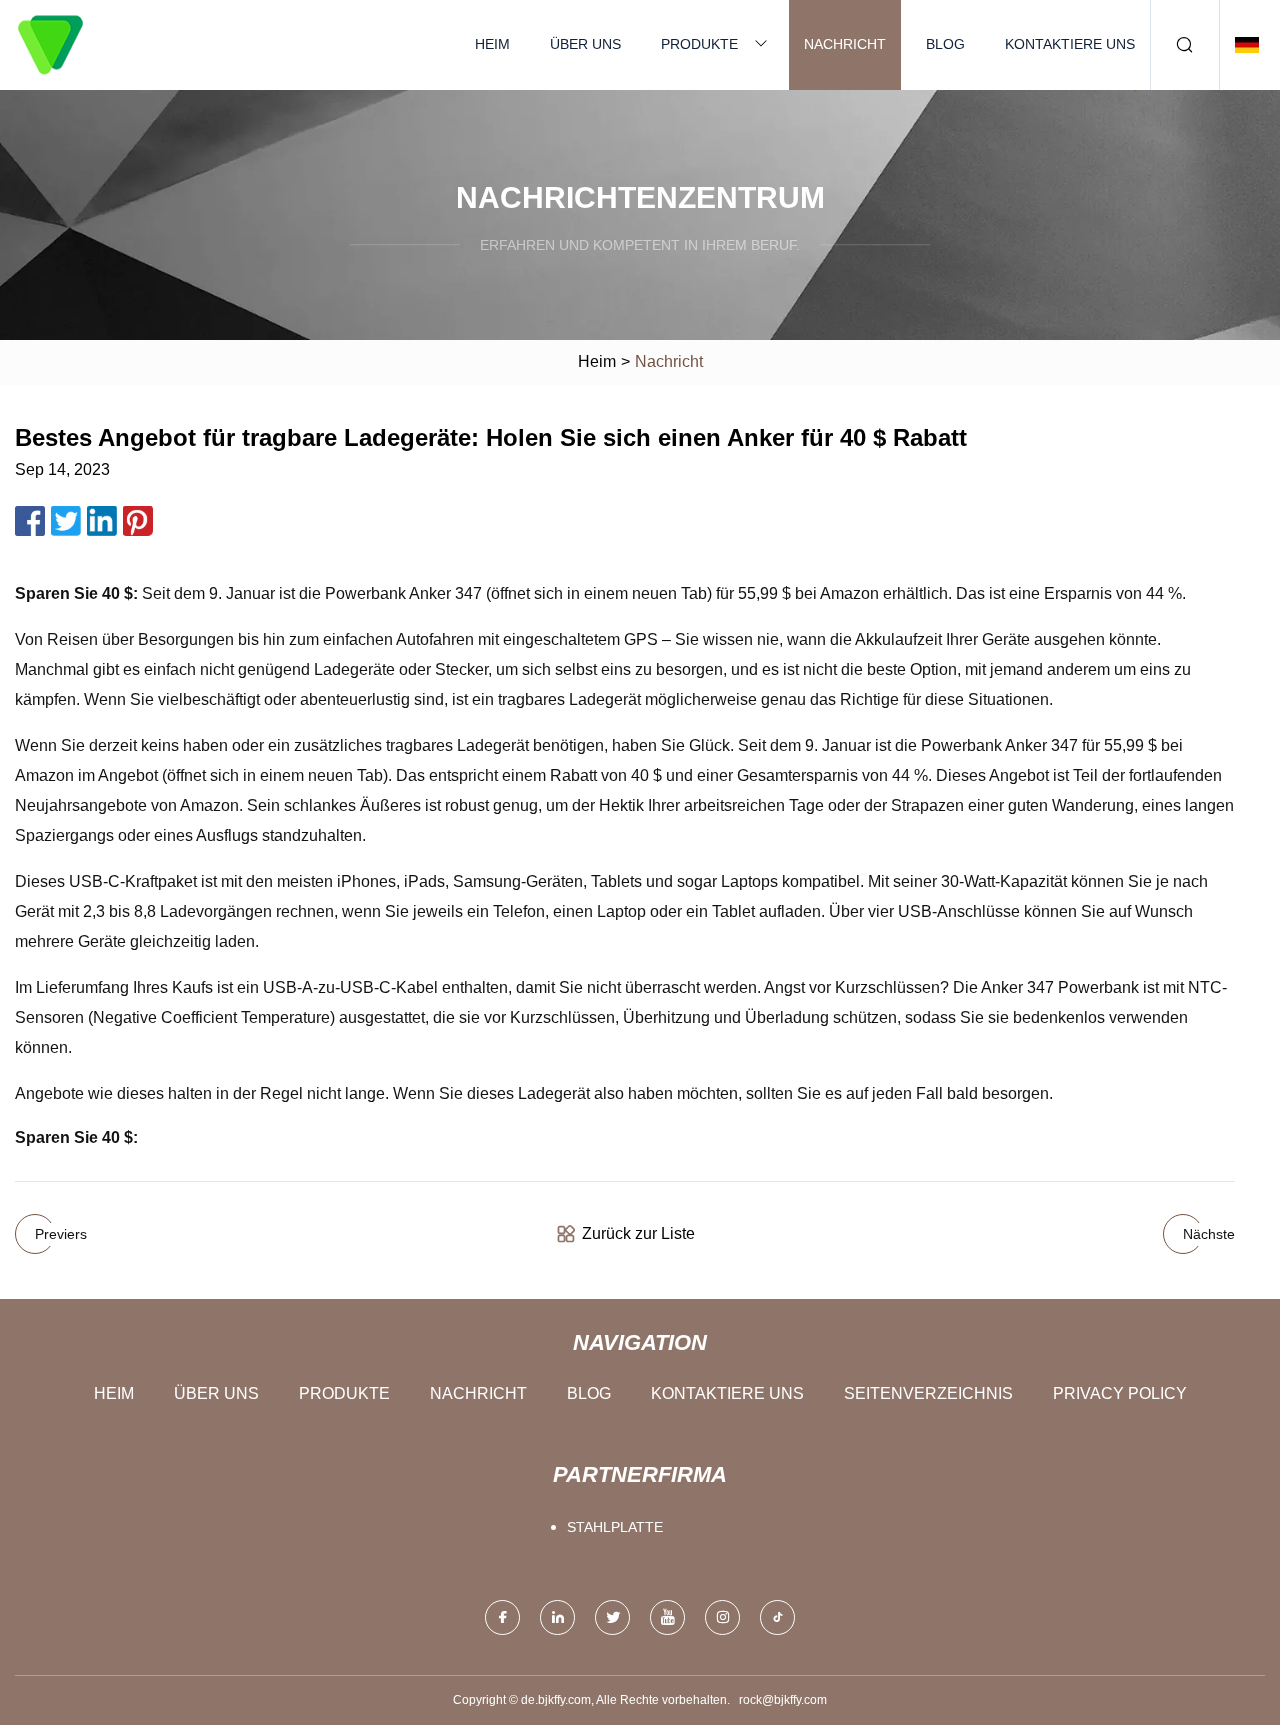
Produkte (699, 44)
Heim (492, 44)
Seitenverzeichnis (928, 1393)
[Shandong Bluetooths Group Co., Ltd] (50, 45)
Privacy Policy (1120, 1393)
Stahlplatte (615, 1527)
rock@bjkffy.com (783, 1700)
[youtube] (667, 1617)
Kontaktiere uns (1070, 44)
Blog (945, 44)
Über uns (585, 44)
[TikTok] (777, 1617)
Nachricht (845, 44)
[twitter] (612, 1617)
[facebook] (502, 1617)
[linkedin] (557, 1617)
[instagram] (722, 1617)
